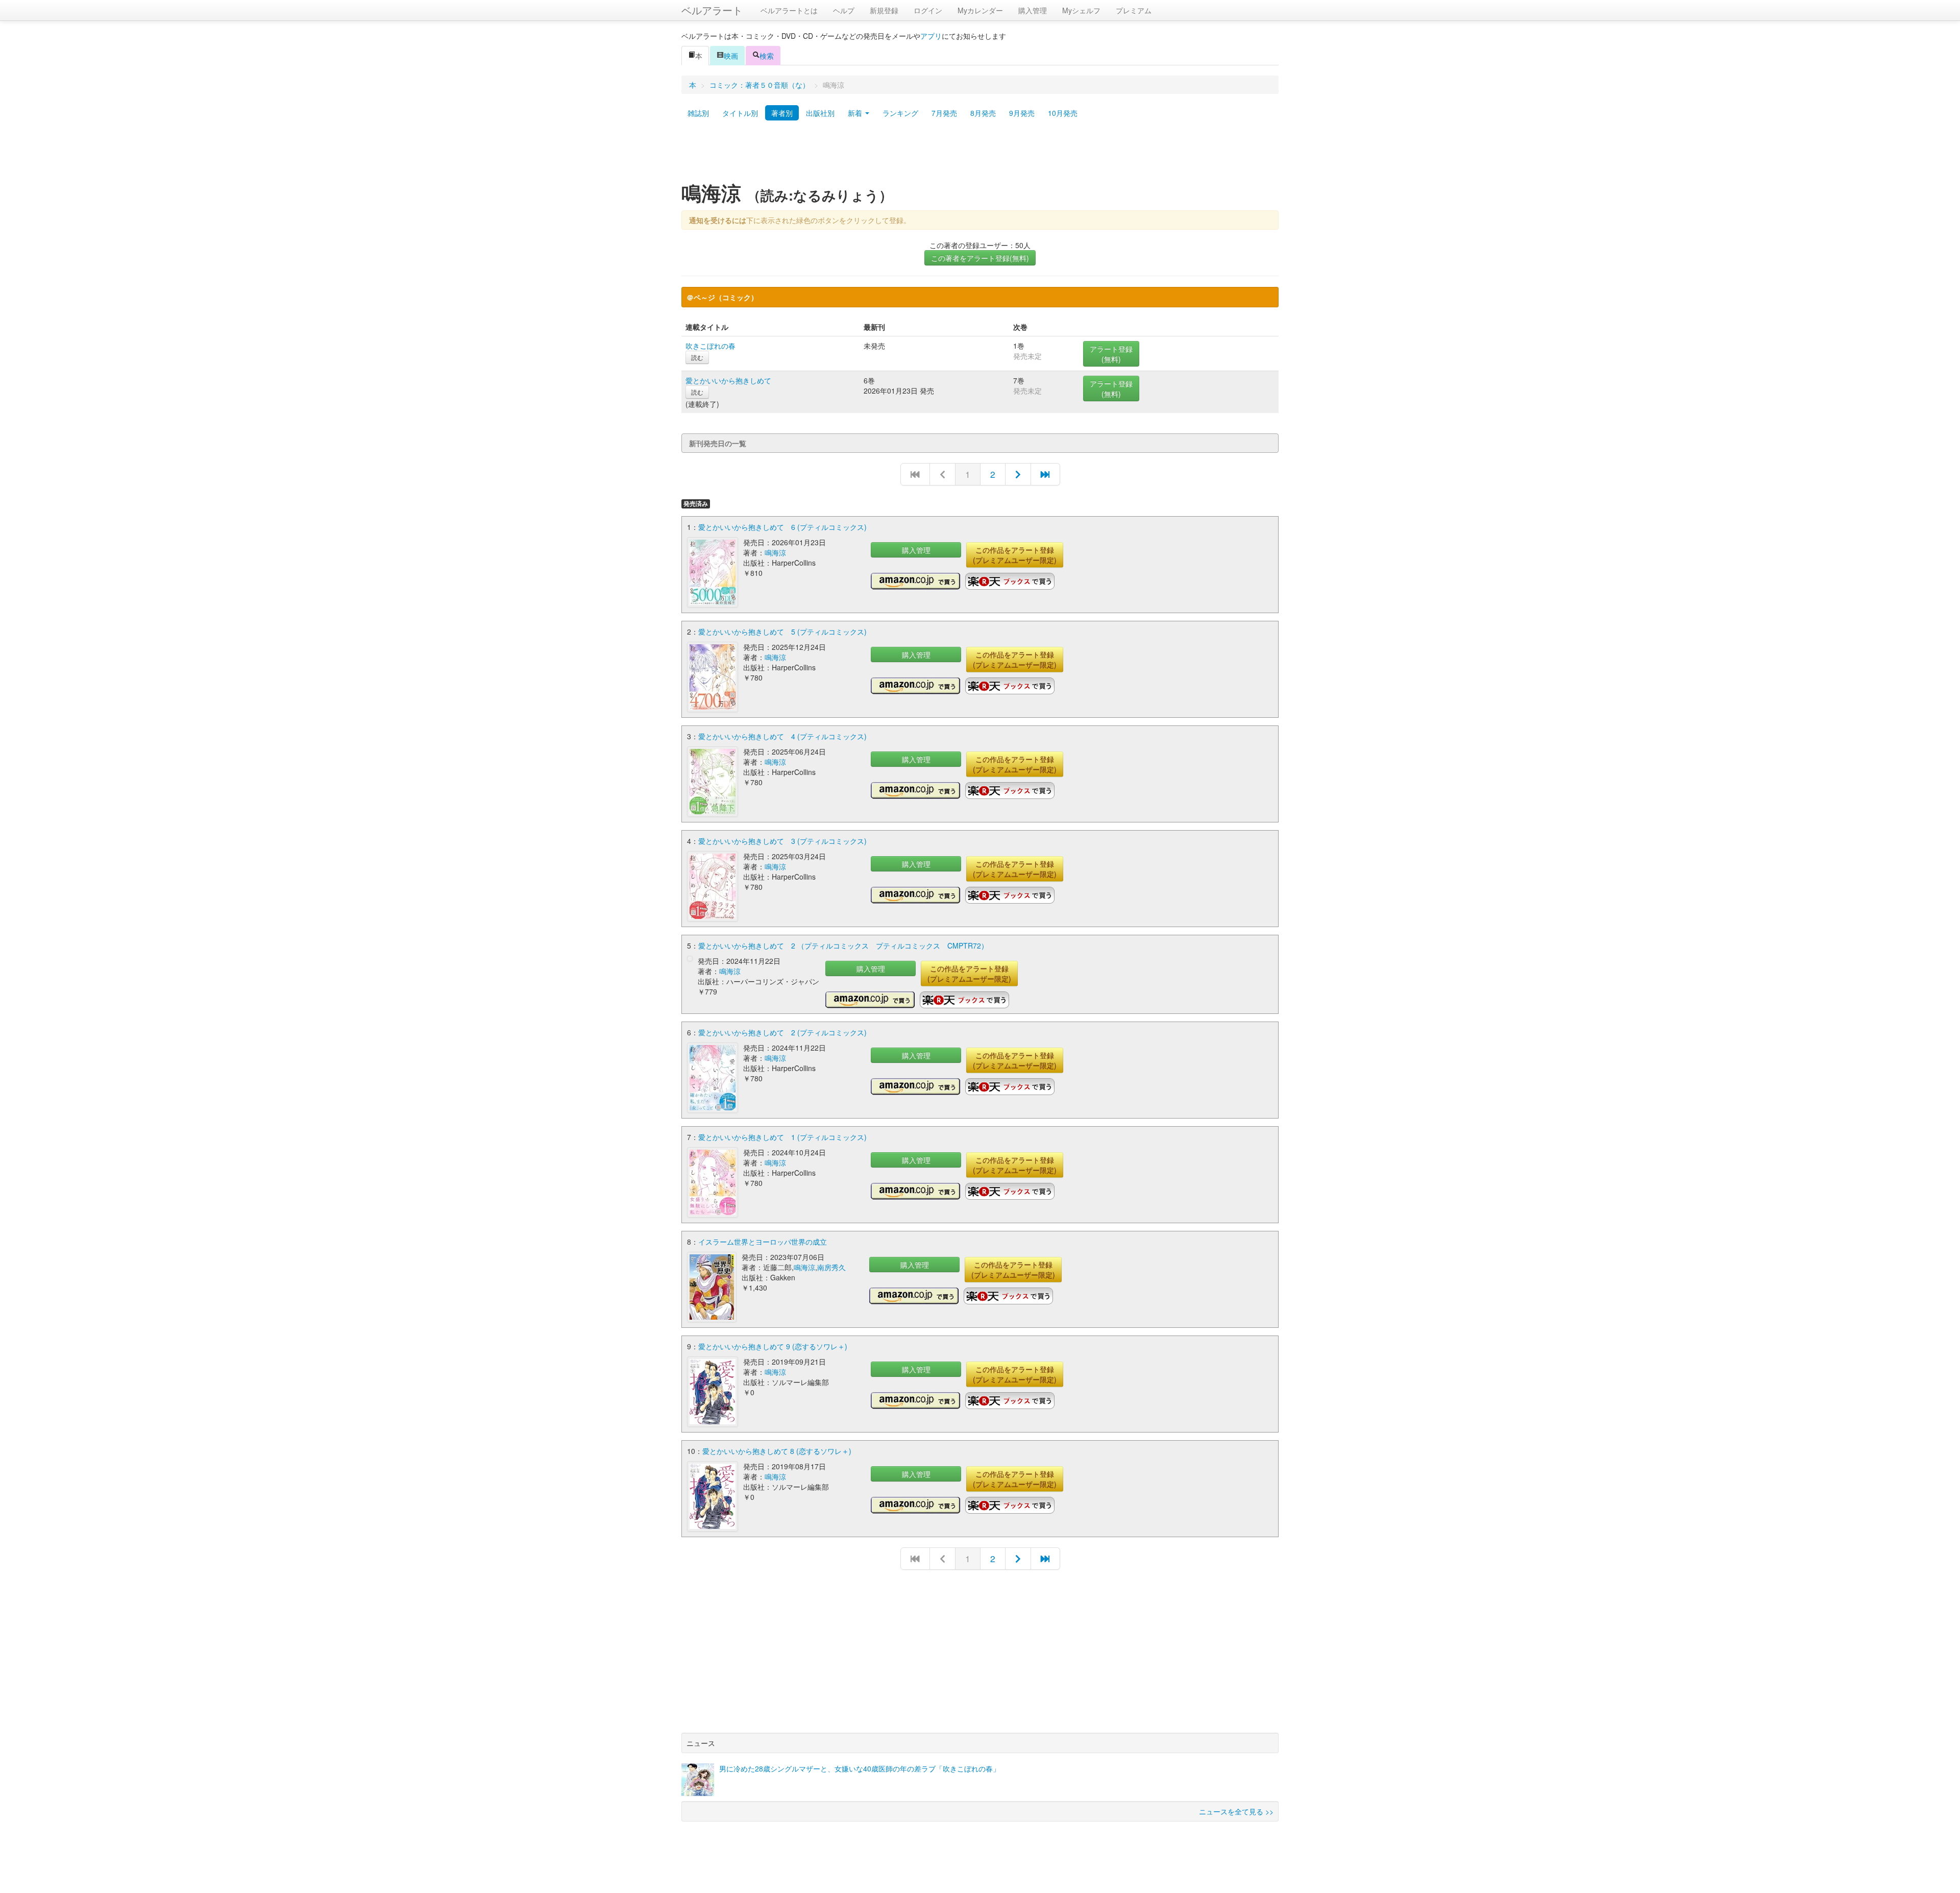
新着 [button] (856, 113)
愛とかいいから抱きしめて (728, 380)
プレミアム (1134, 10)
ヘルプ (844, 10)
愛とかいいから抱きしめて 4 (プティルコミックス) (782, 736)
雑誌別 (698, 113)
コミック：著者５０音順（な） (759, 85)
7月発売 (944, 113)
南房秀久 (831, 1267)
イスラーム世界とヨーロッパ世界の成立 (763, 1242)
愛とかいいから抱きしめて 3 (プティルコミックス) (782, 841)
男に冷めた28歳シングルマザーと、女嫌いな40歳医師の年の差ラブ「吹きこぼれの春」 (860, 1768)
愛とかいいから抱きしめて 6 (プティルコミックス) (782, 527)
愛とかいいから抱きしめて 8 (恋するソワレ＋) (777, 1451)
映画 (731, 56)
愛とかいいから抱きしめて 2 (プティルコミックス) (782, 1032)
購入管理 (1033, 10)
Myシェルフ (1081, 10)
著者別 (782, 113)
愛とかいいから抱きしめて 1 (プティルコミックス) (782, 1137)
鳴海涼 (775, 552)
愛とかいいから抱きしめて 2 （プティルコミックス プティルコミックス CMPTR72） (843, 945)
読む (697, 357)
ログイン (928, 10)
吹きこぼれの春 (710, 346)
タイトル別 (740, 113)
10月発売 (1063, 113)
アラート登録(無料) (1111, 354)
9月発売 (1022, 113)
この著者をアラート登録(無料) (980, 258)
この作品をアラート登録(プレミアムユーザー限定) (1015, 555)
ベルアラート (712, 10)
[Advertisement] (980, 155)
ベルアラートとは (789, 10)
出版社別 (820, 113)
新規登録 (884, 10)
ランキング (900, 113)
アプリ (931, 36)
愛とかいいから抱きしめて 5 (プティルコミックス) (782, 632)
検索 (767, 56)
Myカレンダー (980, 10)
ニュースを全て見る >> (1236, 1811)
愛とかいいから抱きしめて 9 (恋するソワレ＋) (773, 1346)
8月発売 (983, 113)
